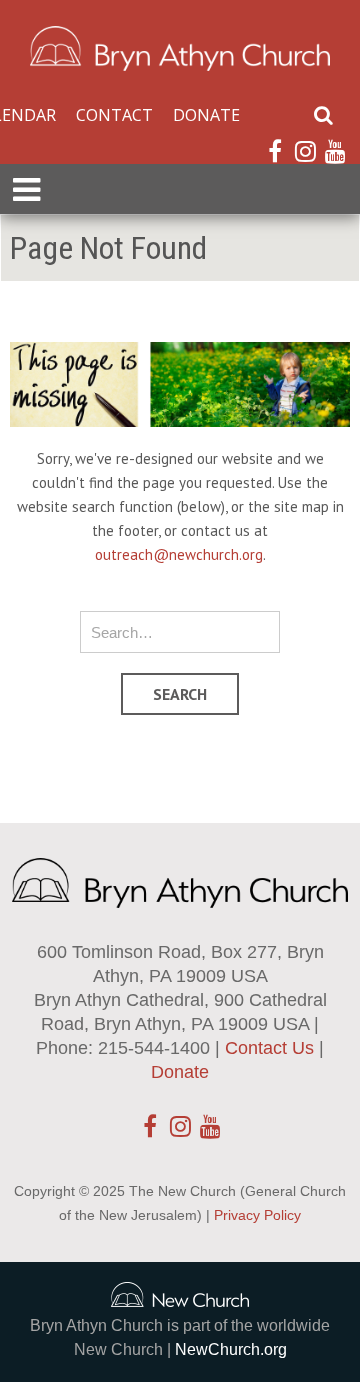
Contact (114, 115)
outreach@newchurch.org (179, 554)
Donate (206, 115)
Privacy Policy (257, 1215)
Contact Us (269, 1048)
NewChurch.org (231, 1349)
